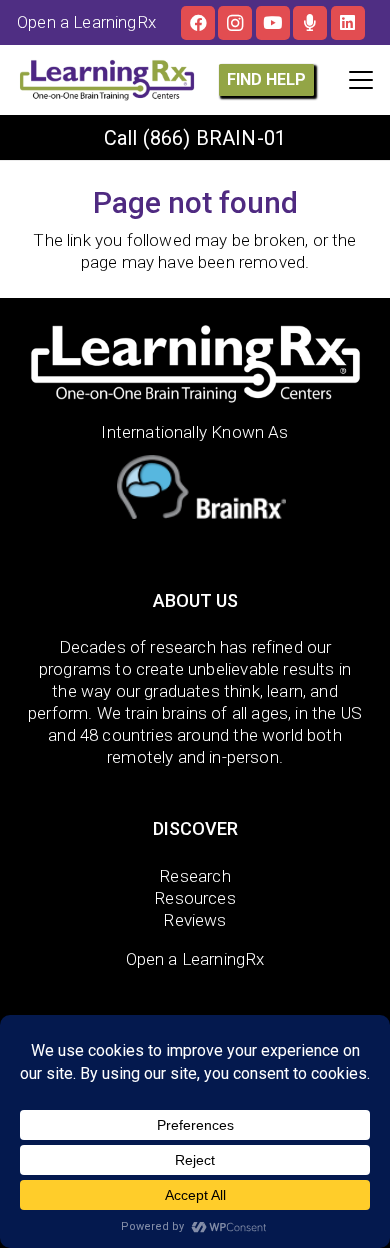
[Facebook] (198, 23)
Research (194, 876)
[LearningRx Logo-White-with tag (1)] (195, 364)
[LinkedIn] (348, 23)
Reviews (194, 920)
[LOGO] (107, 80)
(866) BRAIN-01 (214, 138)
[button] (360, 80)
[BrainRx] (195, 491)
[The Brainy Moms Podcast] (310, 23)
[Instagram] (235, 23)
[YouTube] (273, 23)
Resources (195, 898)
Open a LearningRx (195, 959)
